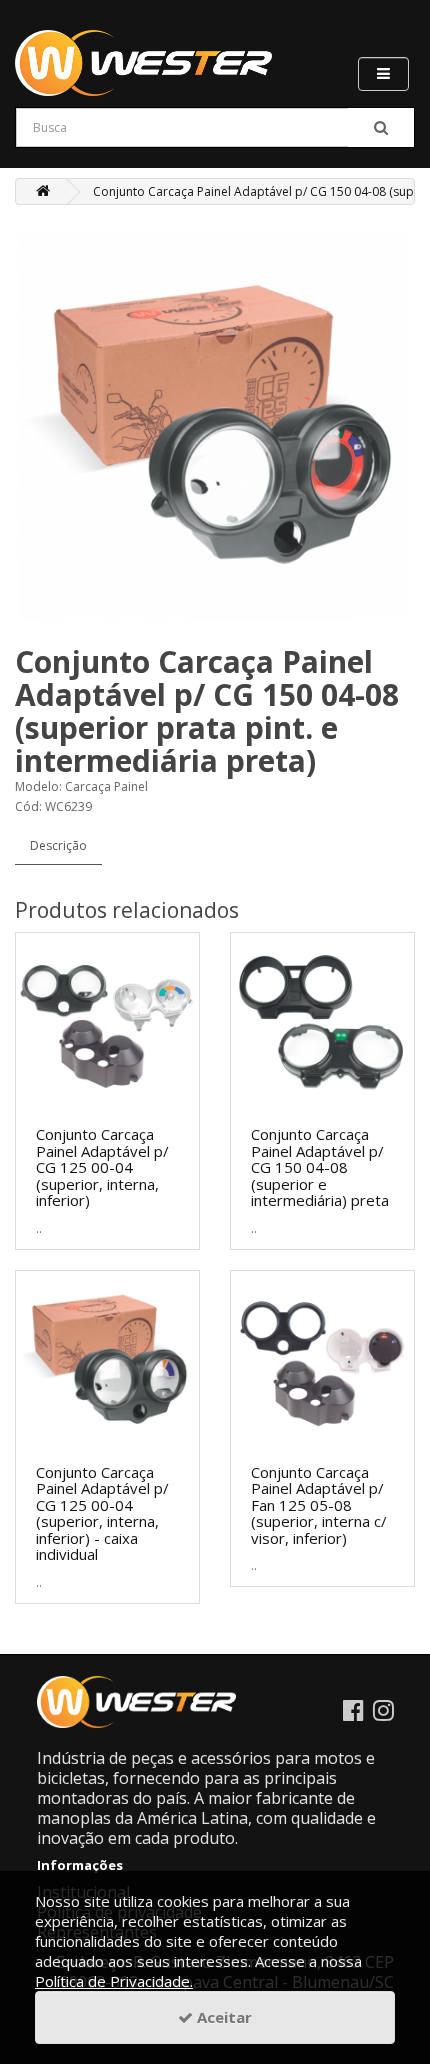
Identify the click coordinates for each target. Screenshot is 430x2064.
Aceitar (222, 2017)
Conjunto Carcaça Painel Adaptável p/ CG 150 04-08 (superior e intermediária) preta (320, 1167)
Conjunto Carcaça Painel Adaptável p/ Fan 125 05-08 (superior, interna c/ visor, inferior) (319, 1505)
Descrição (58, 845)
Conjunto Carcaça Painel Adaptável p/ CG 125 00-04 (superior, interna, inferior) (102, 1167)
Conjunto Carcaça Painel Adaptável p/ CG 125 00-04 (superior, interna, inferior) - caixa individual (102, 1513)
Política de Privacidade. (114, 1981)
